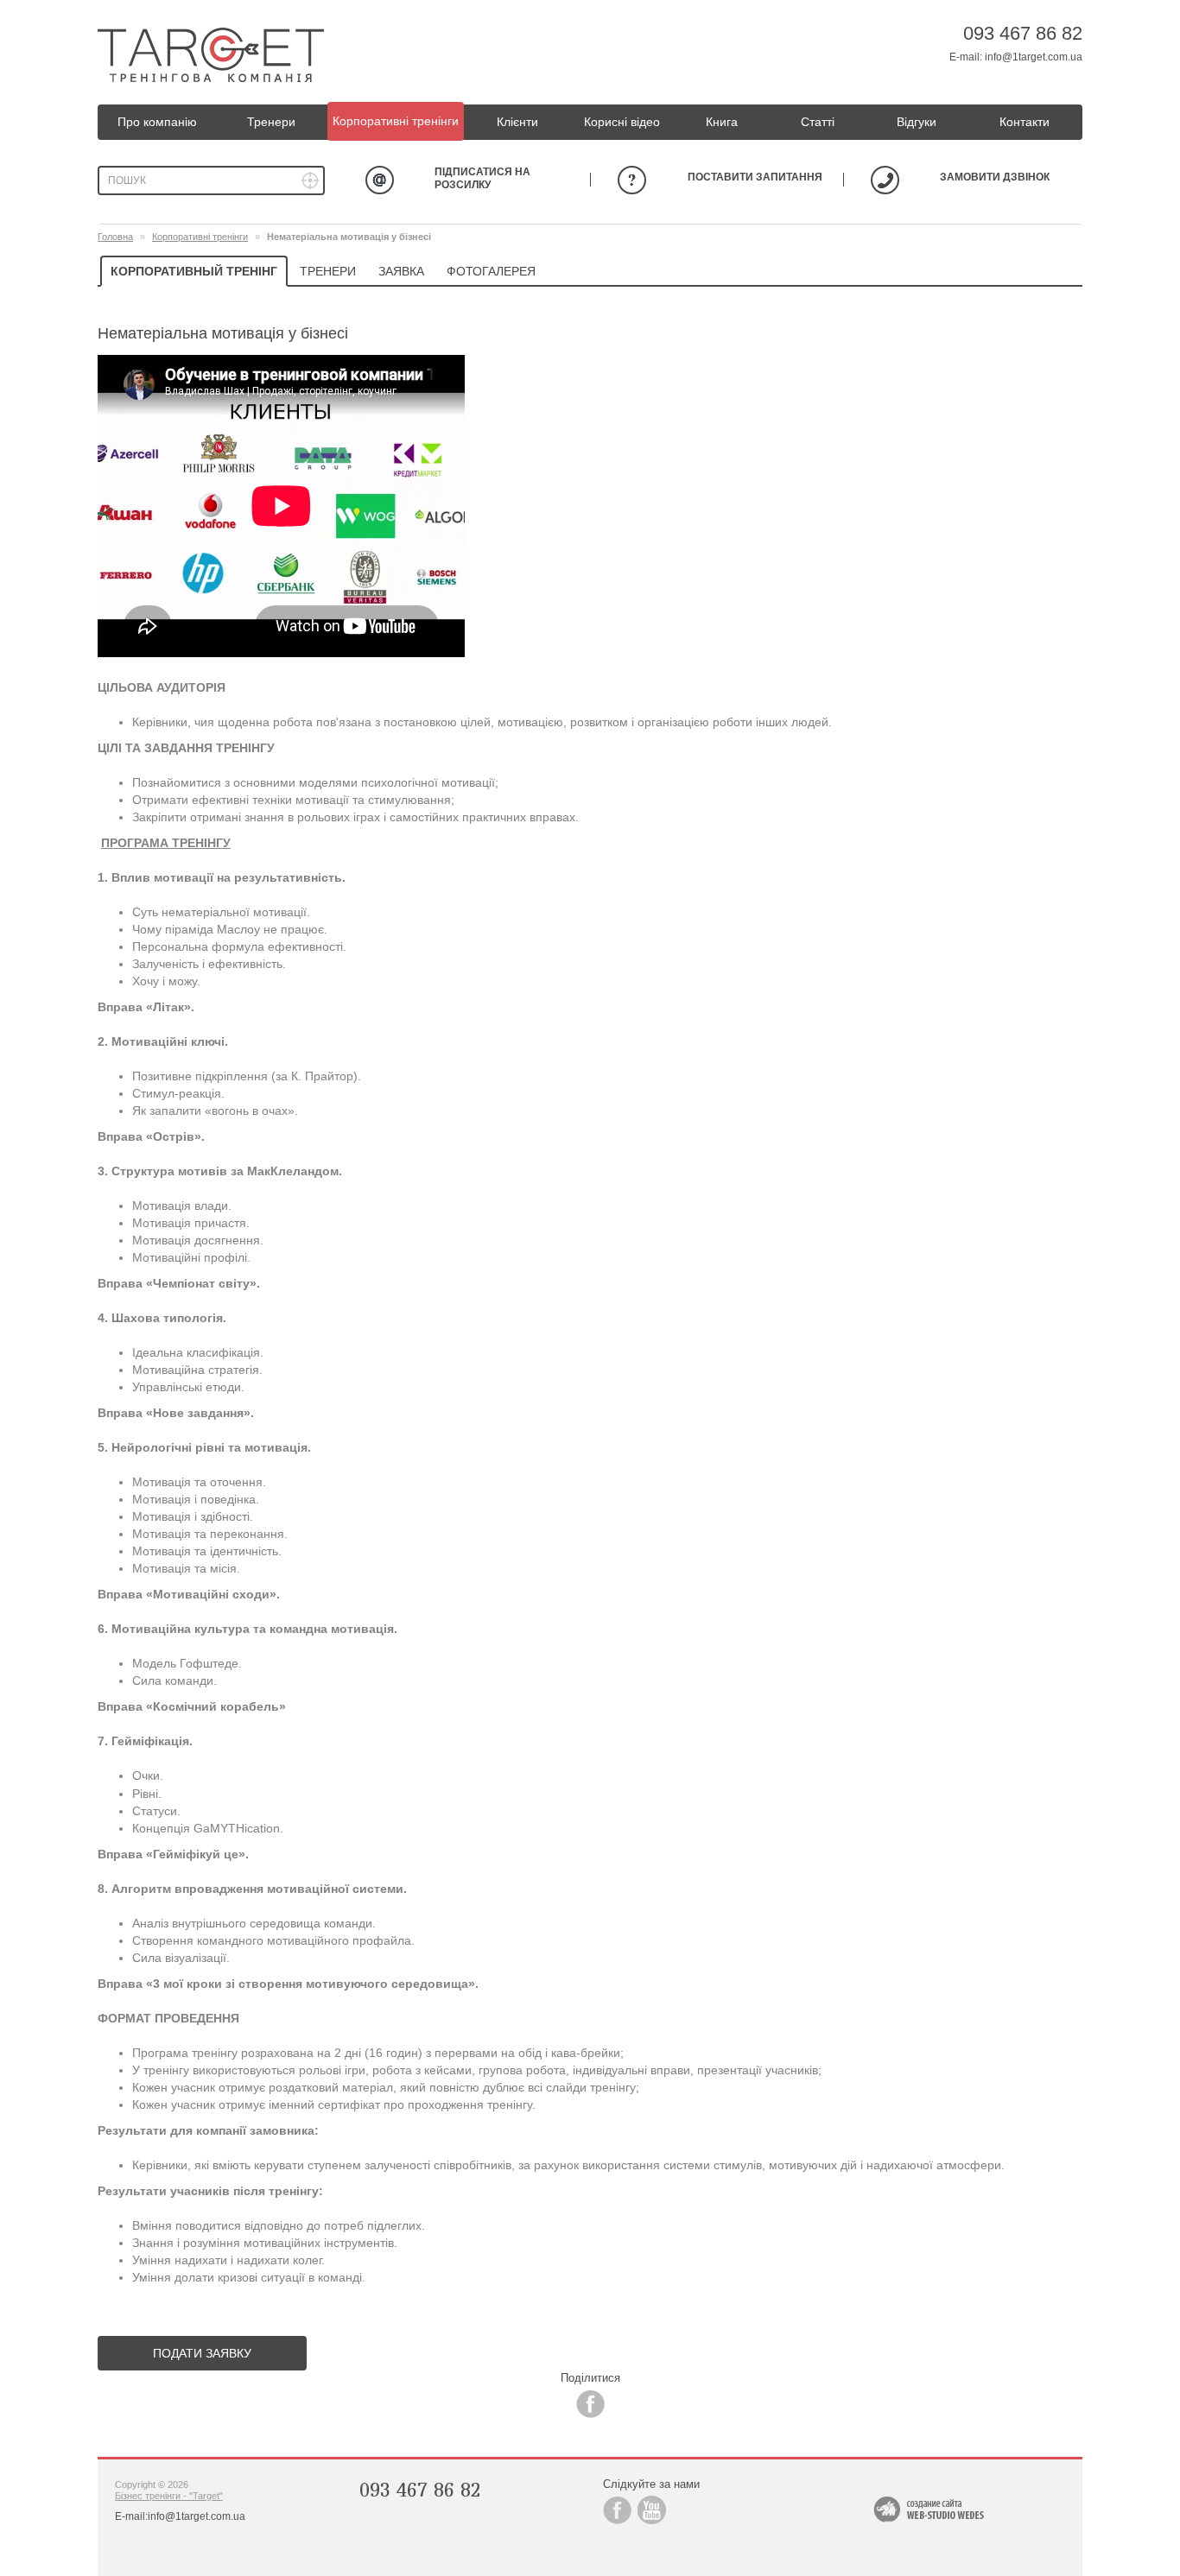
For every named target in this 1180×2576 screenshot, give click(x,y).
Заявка (401, 271)
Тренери (271, 122)
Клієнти (517, 122)
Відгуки (917, 122)
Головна (115, 237)
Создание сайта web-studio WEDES (929, 2510)
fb (590, 2404)
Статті (818, 122)
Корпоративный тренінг (194, 271)
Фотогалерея (491, 271)
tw (652, 2510)
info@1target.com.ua (1034, 57)
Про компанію (157, 122)
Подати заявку (202, 2353)
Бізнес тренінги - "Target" (169, 2496)
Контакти (1025, 122)
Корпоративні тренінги (396, 121)
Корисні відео (622, 122)
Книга (722, 122)
